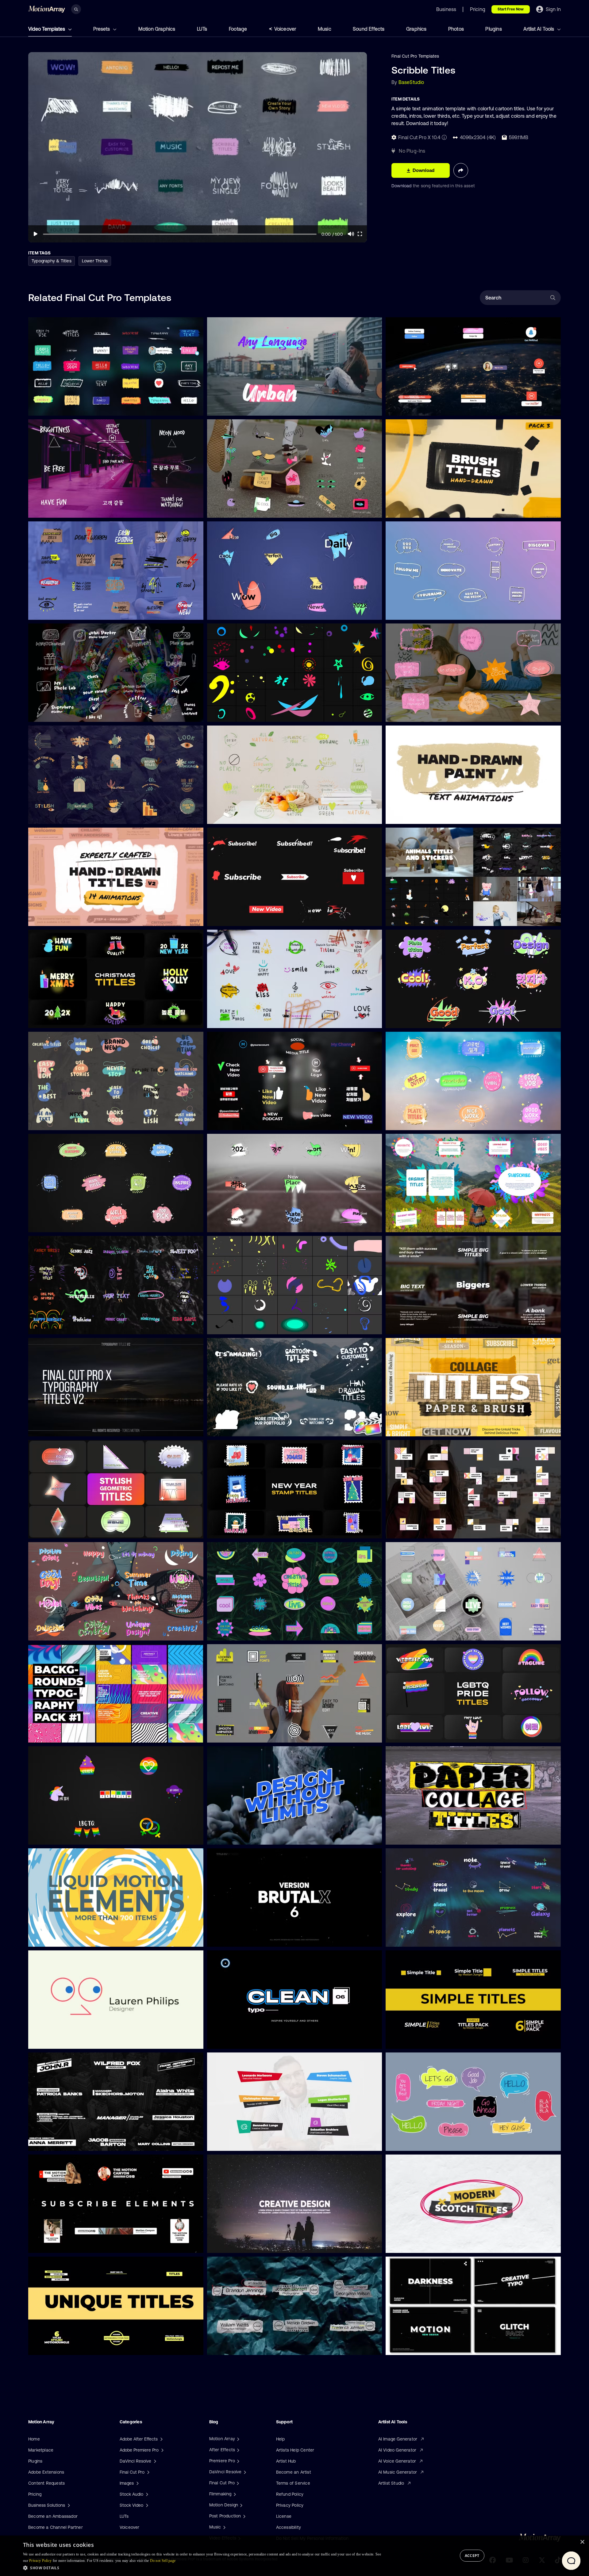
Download (402, 186)
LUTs (202, 29)
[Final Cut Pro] (237, 2483)
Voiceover (285, 29)
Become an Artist (294, 2472)
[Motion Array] (237, 2439)
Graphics (416, 29)
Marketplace (41, 2450)
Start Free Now (511, 9)
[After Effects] (237, 2450)
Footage (238, 29)
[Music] (224, 2527)
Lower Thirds (95, 261)
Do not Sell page (163, 2561)
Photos (456, 29)
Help (281, 2439)
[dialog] (294, 2556)
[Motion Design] (241, 2505)
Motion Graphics (157, 29)
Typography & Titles (52, 261)
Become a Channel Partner (56, 2527)
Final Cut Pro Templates (415, 56)
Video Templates (47, 29)
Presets (102, 29)
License (284, 2516)
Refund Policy (290, 2494)
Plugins (493, 29)
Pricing (35, 2494)
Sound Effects (369, 29)
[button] (202, 2568)
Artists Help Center (295, 2450)
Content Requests (46, 2483)
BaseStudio (411, 82)
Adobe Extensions (46, 2472)
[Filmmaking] (234, 2494)
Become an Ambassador (53, 2516)
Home (34, 2439)
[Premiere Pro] (237, 2461)
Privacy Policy (290, 2505)
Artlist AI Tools (539, 29)
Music (325, 29)
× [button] (582, 2542)
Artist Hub (286, 2461)
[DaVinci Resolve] (244, 2472)
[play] (36, 234)
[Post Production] (244, 2516)
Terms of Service (293, 2483)
